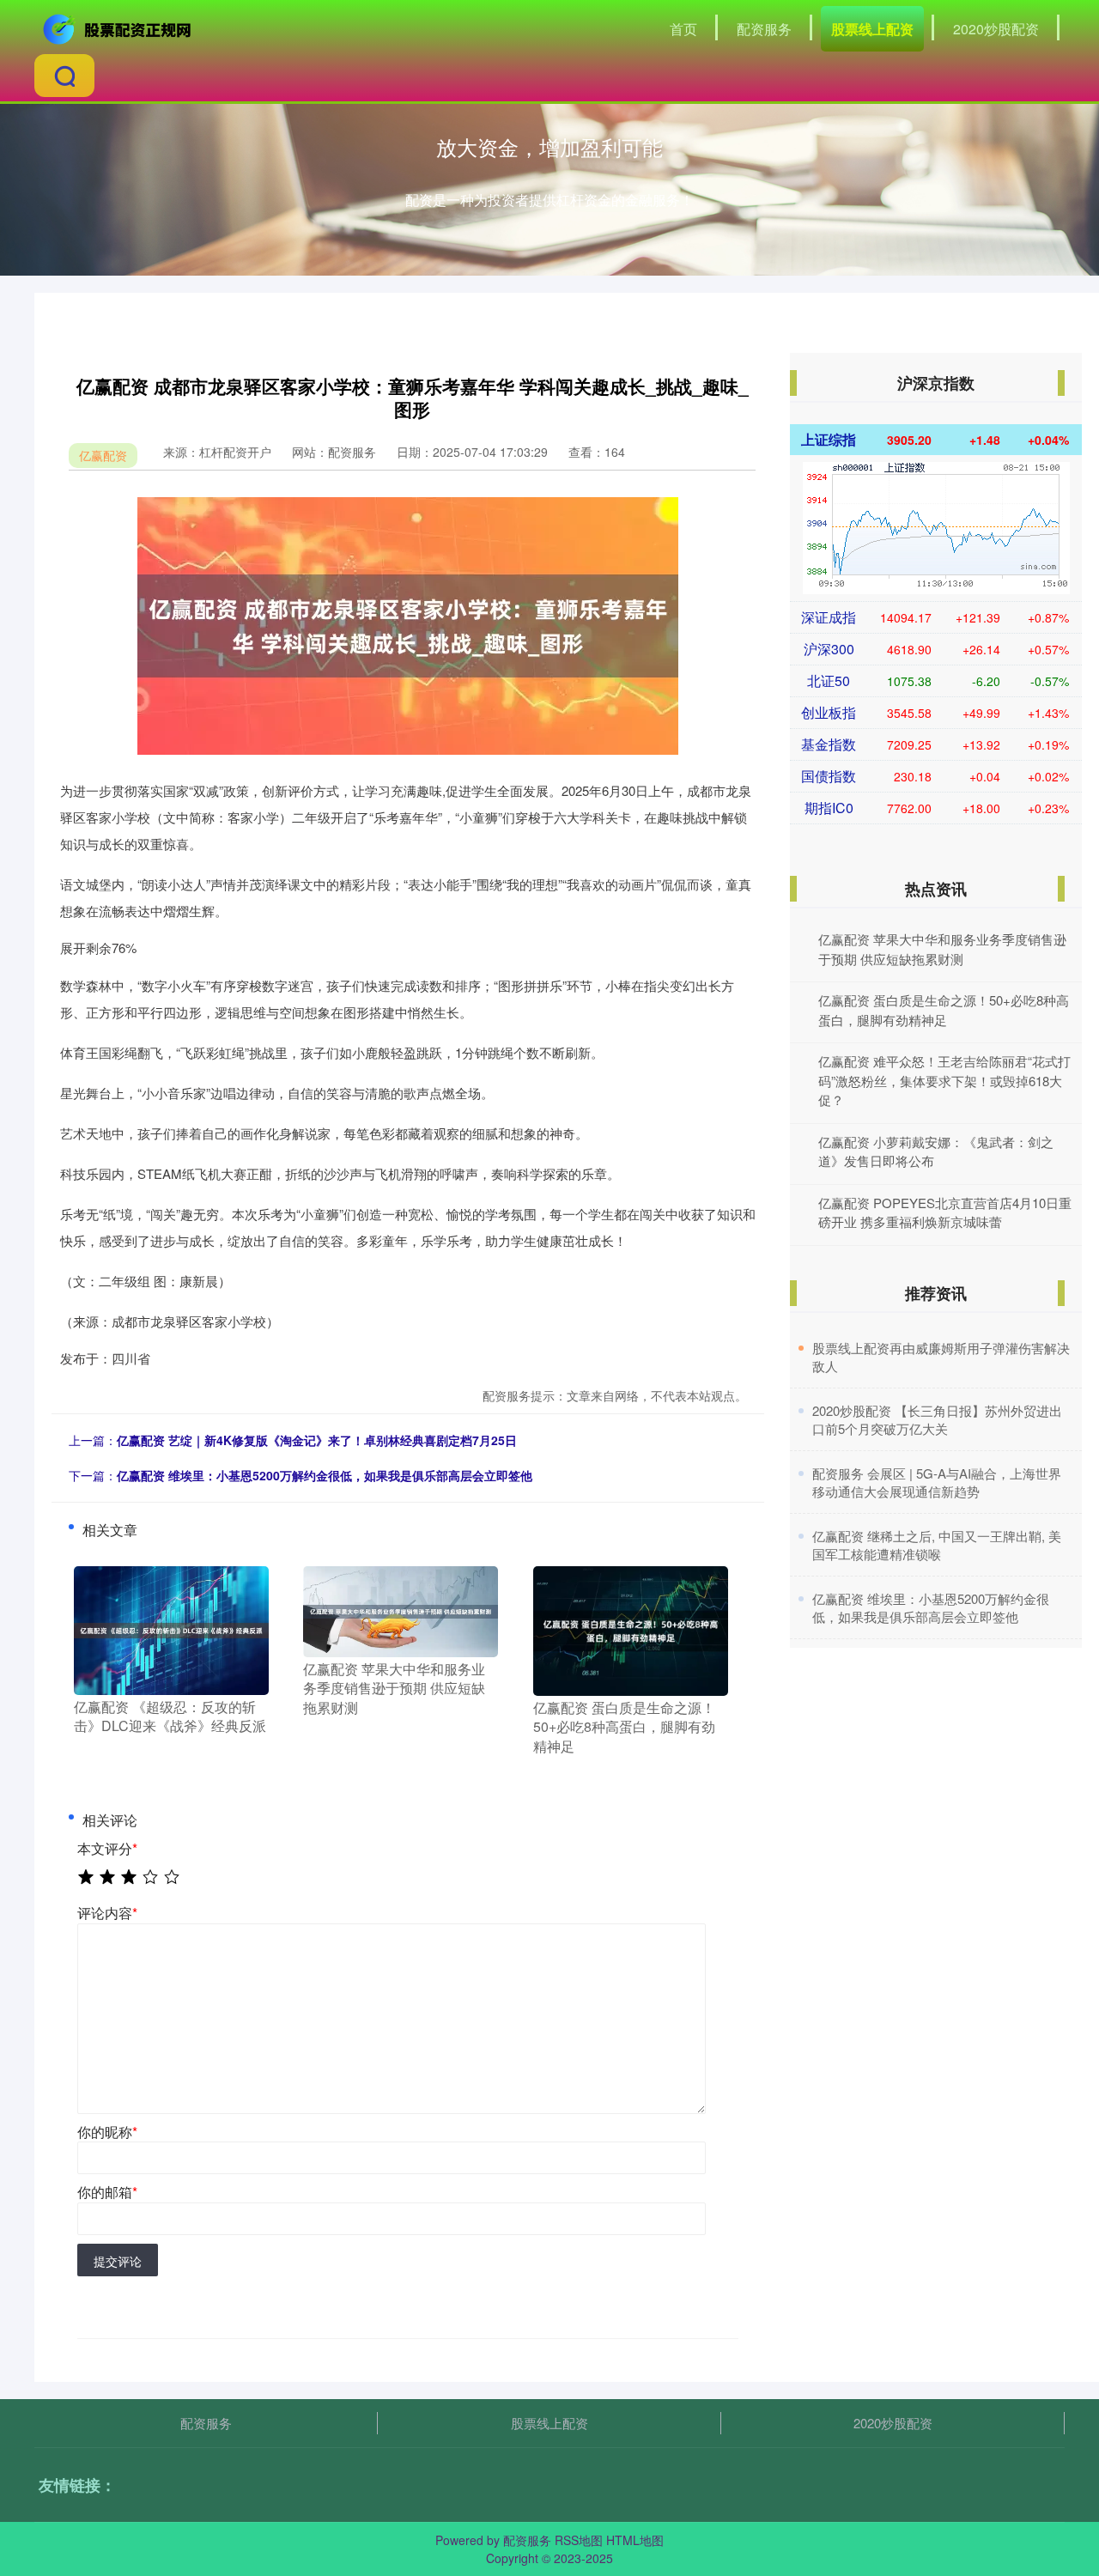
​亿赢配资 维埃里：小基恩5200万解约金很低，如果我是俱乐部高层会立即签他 (931, 1607)
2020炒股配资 (996, 29)
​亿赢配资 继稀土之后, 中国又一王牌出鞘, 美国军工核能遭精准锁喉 (937, 1545)
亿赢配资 (103, 455)
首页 (683, 29)
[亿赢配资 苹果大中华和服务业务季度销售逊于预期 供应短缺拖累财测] (401, 1609)
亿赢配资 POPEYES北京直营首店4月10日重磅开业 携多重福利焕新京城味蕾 (945, 1212)
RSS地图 (579, 2540)
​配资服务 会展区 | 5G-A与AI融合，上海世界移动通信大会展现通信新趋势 (937, 1482)
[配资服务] (118, 27)
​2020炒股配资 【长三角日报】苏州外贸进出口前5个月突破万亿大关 (937, 1419)
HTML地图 (635, 2540)
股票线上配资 (872, 29)
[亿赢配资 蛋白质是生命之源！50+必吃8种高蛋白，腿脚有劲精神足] (631, 1629)
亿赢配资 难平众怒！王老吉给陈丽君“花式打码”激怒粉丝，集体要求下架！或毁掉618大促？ (944, 1080)
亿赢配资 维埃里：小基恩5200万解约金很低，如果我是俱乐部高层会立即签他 (325, 1475)
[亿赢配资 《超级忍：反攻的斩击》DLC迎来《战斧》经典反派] (171, 1628)
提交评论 (118, 2261)
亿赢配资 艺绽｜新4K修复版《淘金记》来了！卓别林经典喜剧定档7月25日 (317, 1440)
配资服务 (764, 29)
